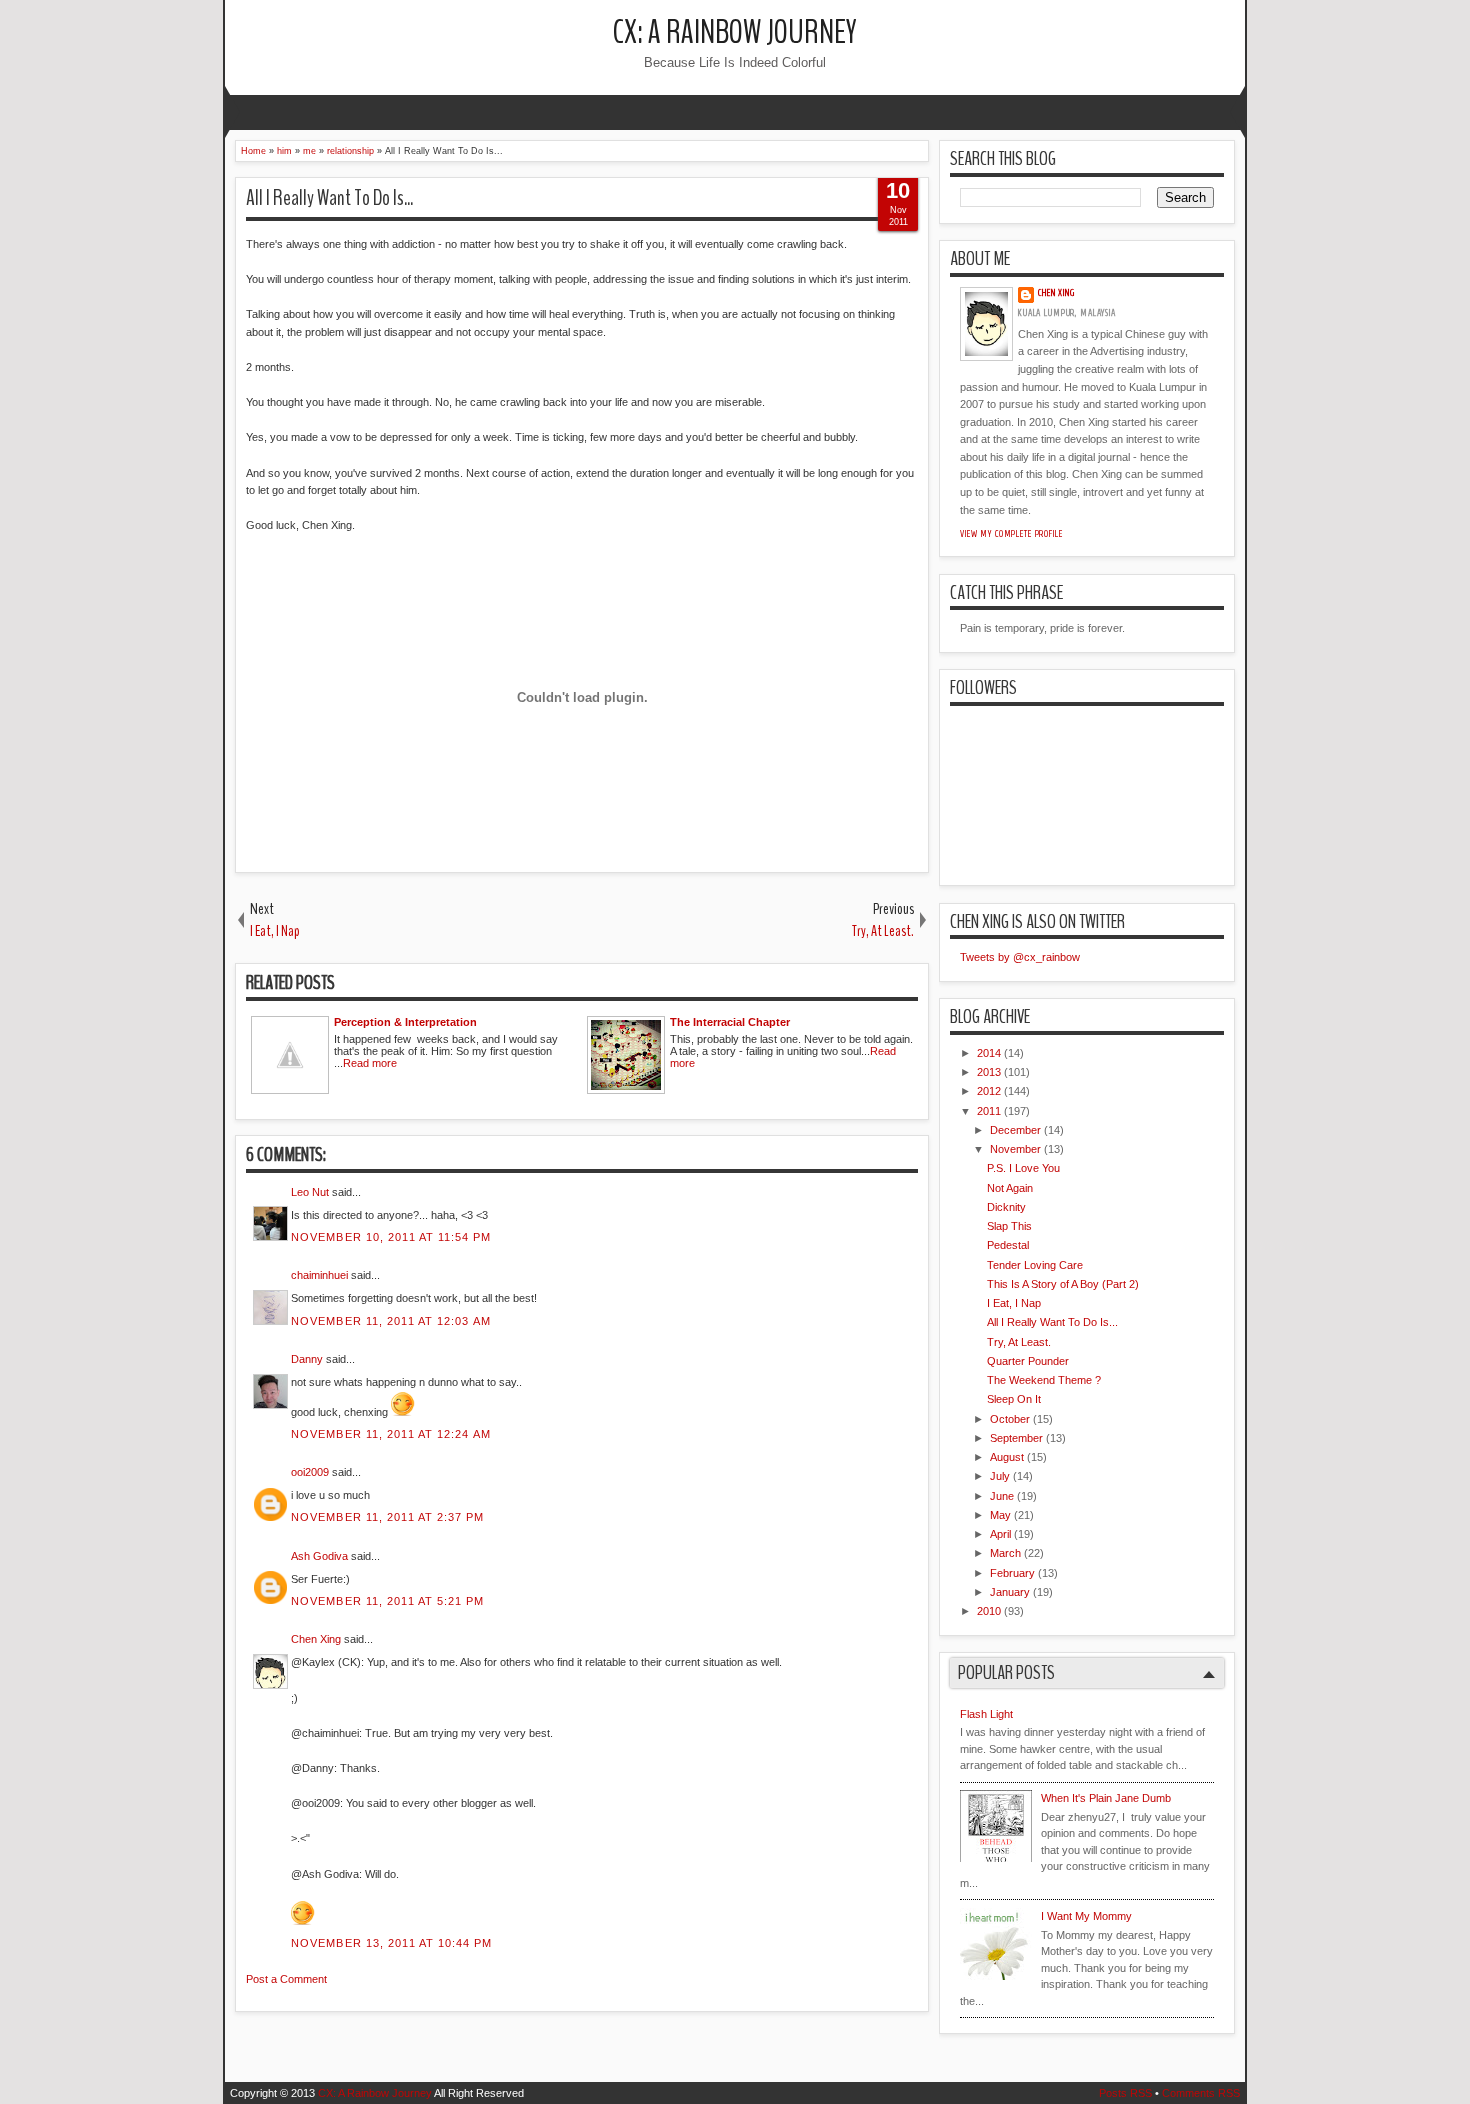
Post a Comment (286, 1979)
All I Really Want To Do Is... (329, 198)
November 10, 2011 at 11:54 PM (391, 1237)
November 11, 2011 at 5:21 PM (387, 1601)
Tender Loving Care (1035, 1265)
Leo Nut (310, 1192)
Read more (370, 1063)
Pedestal (1008, 1245)
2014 (989, 1053)
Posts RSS (1125, 2093)
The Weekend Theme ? (1044, 1380)
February (1012, 1573)
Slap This (1009, 1226)
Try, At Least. (1019, 1342)
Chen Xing (316, 1639)
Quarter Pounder (1028, 1361)
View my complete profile (1011, 534)
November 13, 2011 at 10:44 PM (391, 1943)
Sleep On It (1014, 1399)
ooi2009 (310, 1472)
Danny (307, 1359)
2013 (989, 1072)
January (1010, 1592)
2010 (989, 1611)
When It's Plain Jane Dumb (1106, 1798)
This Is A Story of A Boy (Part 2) (1063, 1284)
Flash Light (986, 1714)
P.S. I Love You (1023, 1168)
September (1016, 1438)
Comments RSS (1201, 2093)
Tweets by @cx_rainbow (1020, 957)
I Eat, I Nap (1014, 1303)
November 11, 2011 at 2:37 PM (387, 1517)
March (1005, 1553)
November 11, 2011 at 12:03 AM (391, 1321)
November (1015, 1149)
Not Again (1010, 1188)
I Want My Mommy (1086, 1916)
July (1000, 1476)
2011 (989, 1111)
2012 (989, 1091)
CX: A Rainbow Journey (735, 32)
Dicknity (1006, 1207)
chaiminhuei (319, 1275)
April (1000, 1534)
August (1007, 1457)
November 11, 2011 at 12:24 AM (391, 1434)
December (1015, 1130)
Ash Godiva (319, 1556)
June (1002, 1496)
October (1010, 1419)
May (1000, 1515)
